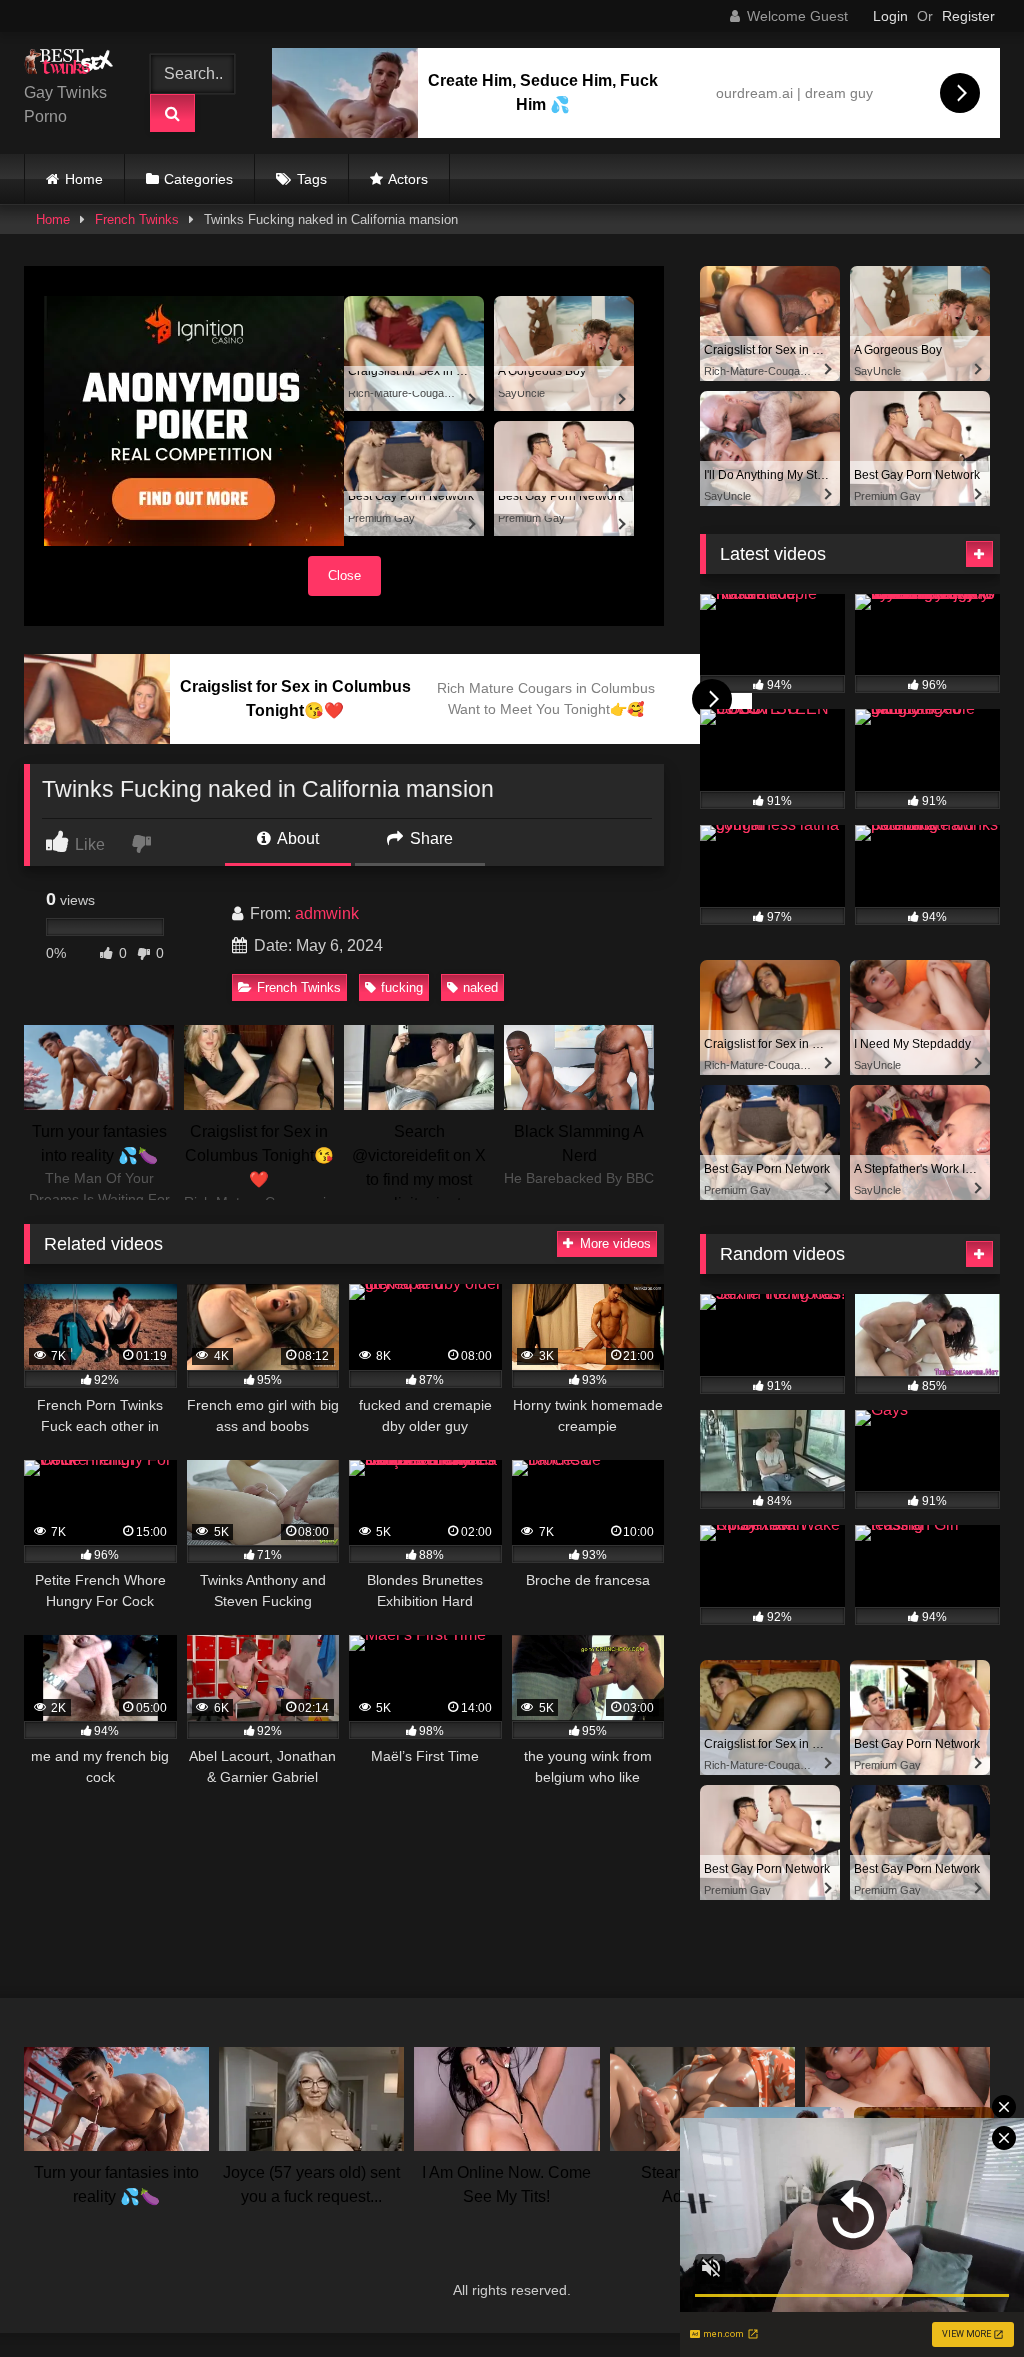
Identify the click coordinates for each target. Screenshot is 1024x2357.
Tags (312, 179)
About (296, 838)
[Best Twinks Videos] (73, 65)
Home (84, 179)
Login (890, 16)
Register (968, 16)
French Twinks (137, 219)
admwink (327, 913)
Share (429, 838)
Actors (408, 179)
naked (480, 987)
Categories (198, 179)
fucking (402, 987)
